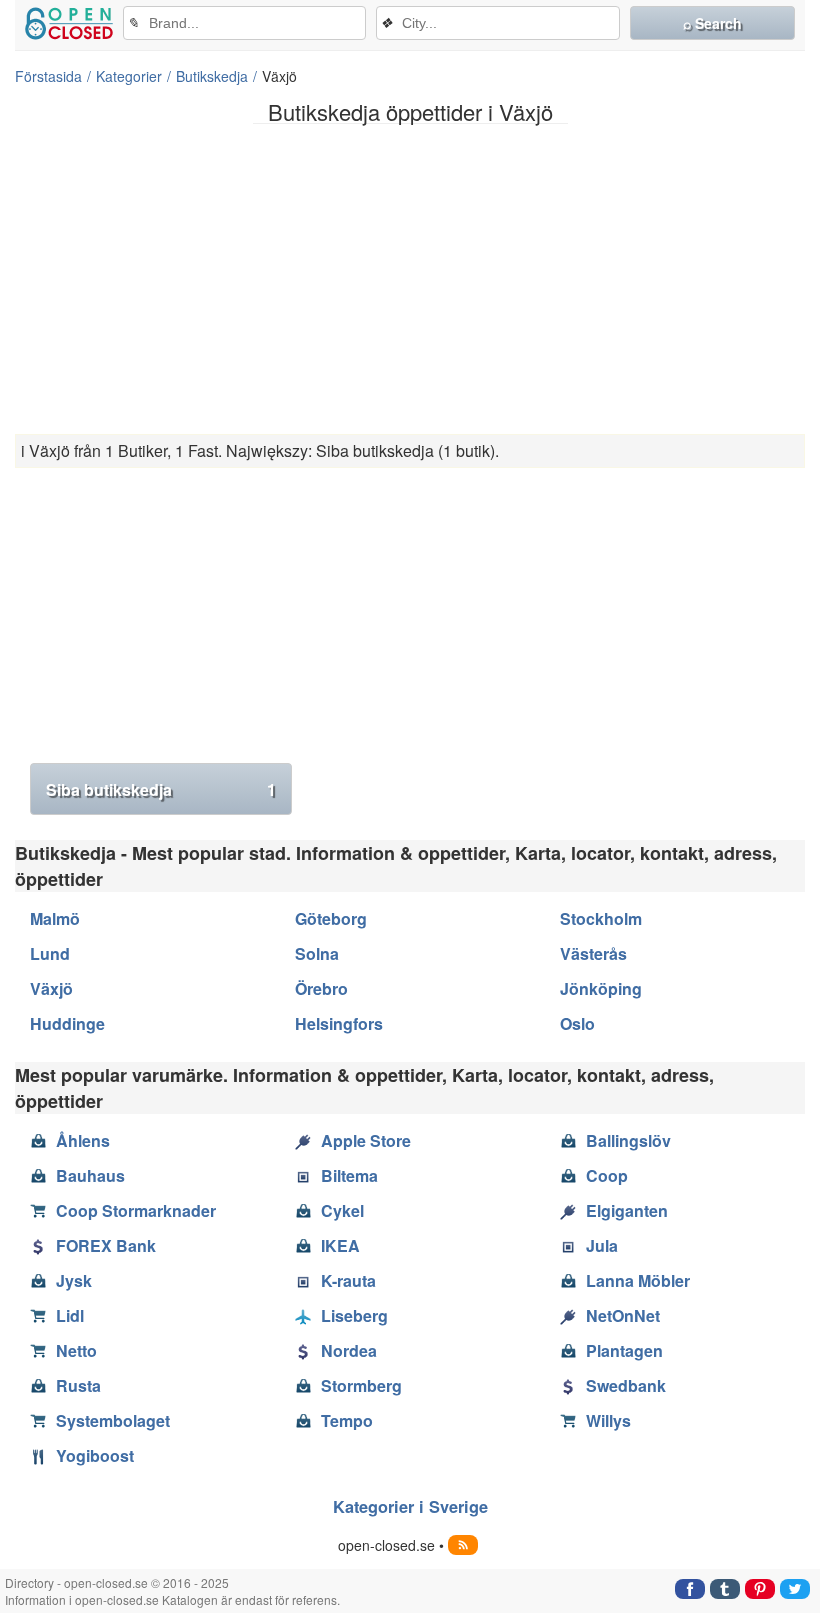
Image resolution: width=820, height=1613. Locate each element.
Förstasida (48, 76)
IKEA (340, 1245)
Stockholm (601, 918)
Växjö (51, 988)
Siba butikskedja (161, 789)
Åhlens (83, 1140)
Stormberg (361, 1385)
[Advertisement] (410, 279)
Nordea (349, 1350)
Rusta (78, 1385)
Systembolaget (113, 1420)
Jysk (74, 1280)
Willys (608, 1420)
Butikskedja (212, 76)
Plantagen (624, 1350)
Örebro (321, 988)
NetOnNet (623, 1315)
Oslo (577, 1023)
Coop (607, 1175)
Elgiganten (627, 1210)
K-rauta (348, 1280)
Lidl (70, 1315)
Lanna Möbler (638, 1280)
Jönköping (601, 988)
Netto (76, 1350)
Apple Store (366, 1140)
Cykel (342, 1210)
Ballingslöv (628, 1140)
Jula (602, 1245)
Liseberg (354, 1315)
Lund (50, 953)
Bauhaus (90, 1175)
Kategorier (129, 76)
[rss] (463, 1545)
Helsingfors (339, 1023)
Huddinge (67, 1023)
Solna (317, 953)
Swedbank (626, 1385)
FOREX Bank (106, 1245)
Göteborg (331, 918)
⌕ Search (712, 23)
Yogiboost (95, 1455)
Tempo (347, 1420)
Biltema (349, 1175)
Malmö (55, 918)
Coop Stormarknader (136, 1210)
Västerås (593, 953)
